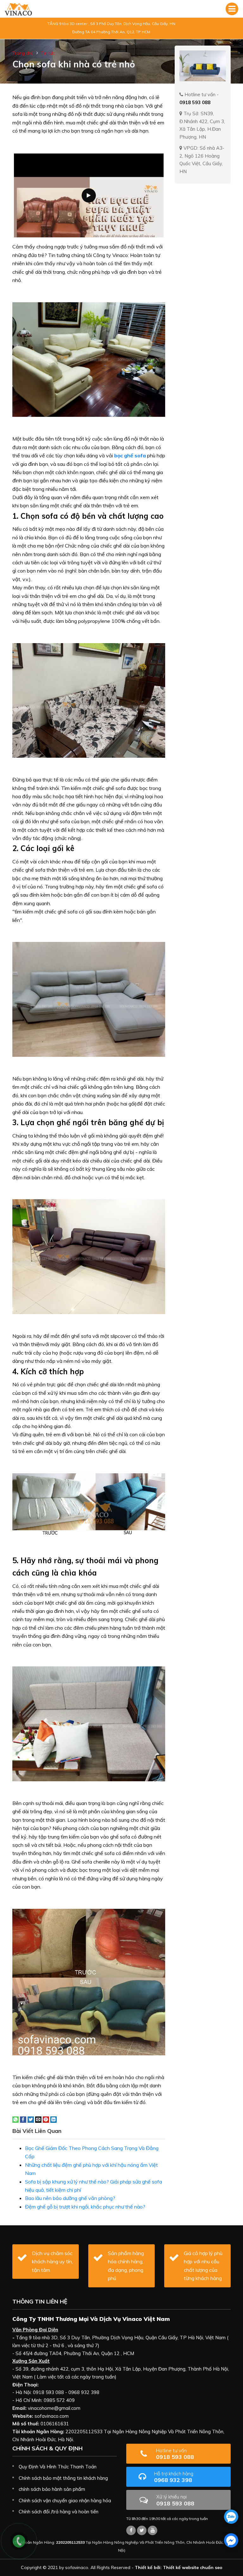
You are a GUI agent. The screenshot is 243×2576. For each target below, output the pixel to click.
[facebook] (231, 2540)
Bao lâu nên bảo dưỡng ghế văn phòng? (70, 2198)
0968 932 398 (174, 2477)
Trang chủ (23, 53)
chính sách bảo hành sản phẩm (52, 2489)
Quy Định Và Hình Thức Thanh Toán (58, 2467)
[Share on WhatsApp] (16, 2119)
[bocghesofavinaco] (131, 2530)
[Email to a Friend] (38, 2119)
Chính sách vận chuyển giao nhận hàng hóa (65, 2501)
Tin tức (48, 53)
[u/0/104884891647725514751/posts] (153, 2530)
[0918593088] (231, 2517)
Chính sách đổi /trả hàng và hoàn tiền (59, 2512)
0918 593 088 (175, 2454)
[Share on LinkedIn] (53, 2119)
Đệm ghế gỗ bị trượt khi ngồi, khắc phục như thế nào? (85, 2207)
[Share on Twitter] (31, 2119)
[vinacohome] (142, 2530)
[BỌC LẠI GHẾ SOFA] (18, 9)
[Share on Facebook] (23, 2119)
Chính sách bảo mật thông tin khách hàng (63, 2478)
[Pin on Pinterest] (46, 2119)
